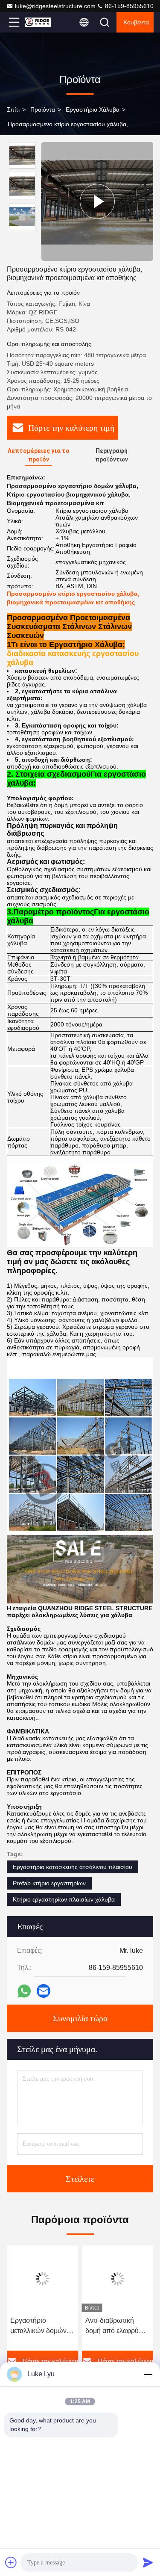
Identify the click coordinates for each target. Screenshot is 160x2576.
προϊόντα (43, 109)
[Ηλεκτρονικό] (44, 1991)
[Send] (148, 2562)
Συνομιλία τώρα (80, 2018)
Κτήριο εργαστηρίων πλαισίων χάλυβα (64, 1899)
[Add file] (11, 2562)
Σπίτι (13, 109)
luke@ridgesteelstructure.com (55, 6)
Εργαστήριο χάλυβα (93, 109)
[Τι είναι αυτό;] (24, 1991)
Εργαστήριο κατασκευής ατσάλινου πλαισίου (73, 1867)
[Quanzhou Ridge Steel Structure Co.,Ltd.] (42, 22)
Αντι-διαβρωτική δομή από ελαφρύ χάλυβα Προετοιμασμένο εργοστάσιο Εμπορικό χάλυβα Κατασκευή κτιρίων (114, 2326)
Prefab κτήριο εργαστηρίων (49, 1883)
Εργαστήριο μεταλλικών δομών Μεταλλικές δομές (38, 2326)
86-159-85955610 (128, 6)
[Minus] (148, 2374)
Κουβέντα (136, 22)
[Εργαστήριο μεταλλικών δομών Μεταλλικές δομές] (43, 2279)
